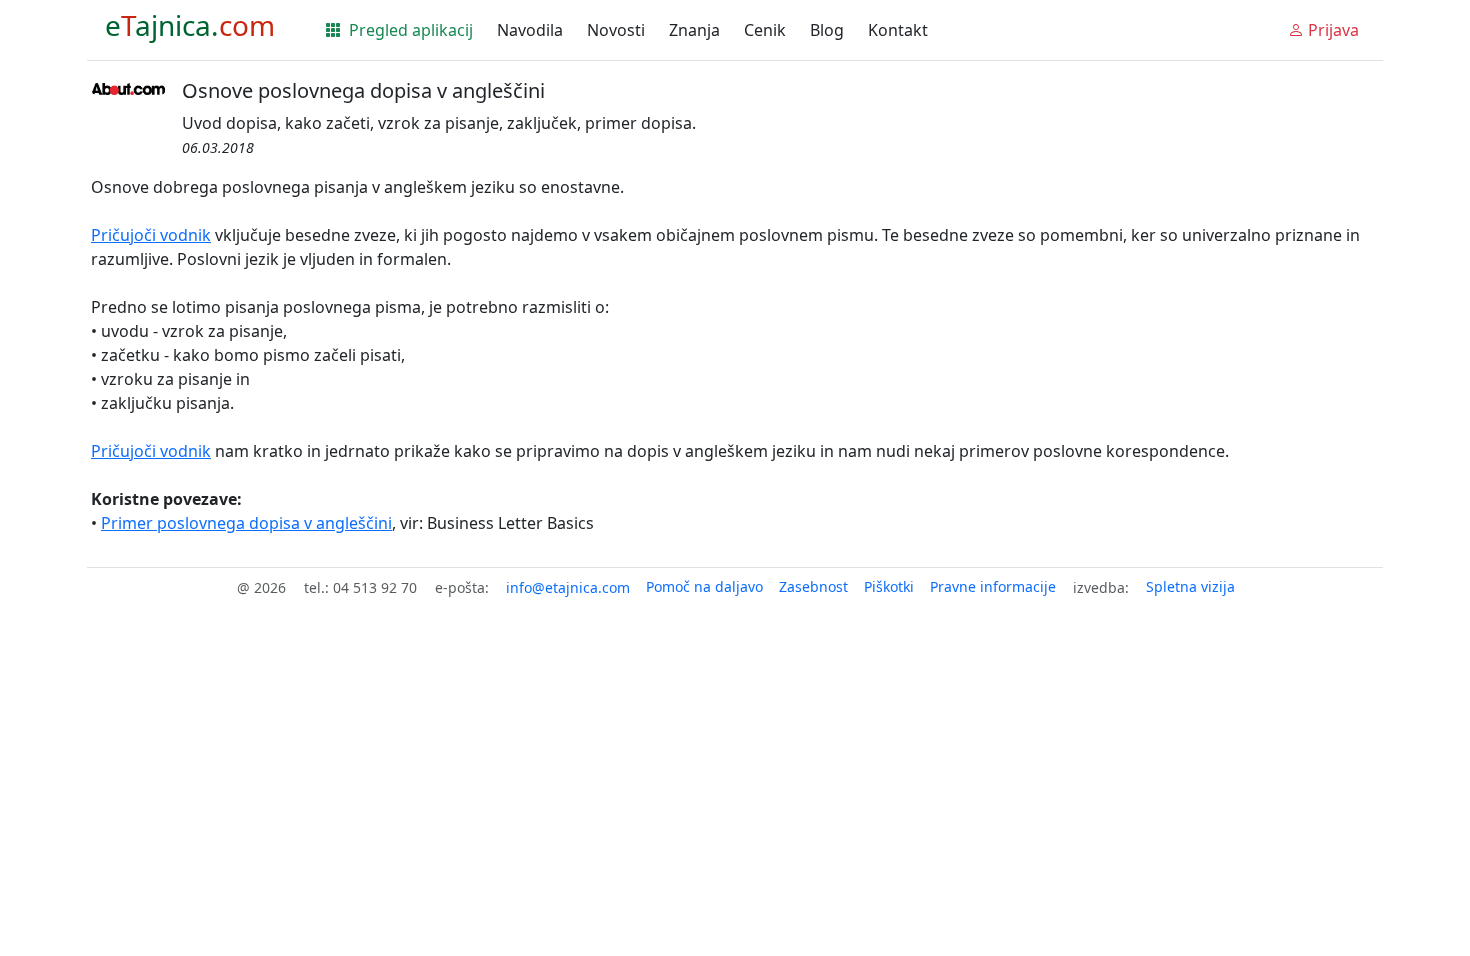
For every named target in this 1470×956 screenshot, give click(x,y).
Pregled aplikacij (409, 30)
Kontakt (898, 30)
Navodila (530, 30)
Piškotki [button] (889, 586)
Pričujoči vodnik (151, 235)
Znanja (694, 30)
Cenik (765, 30)
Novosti (616, 30)
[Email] (568, 587)
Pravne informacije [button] (993, 586)
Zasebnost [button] (813, 586)
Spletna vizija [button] (1190, 586)
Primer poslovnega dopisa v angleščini (246, 523)
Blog (827, 30)
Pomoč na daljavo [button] (704, 586)
